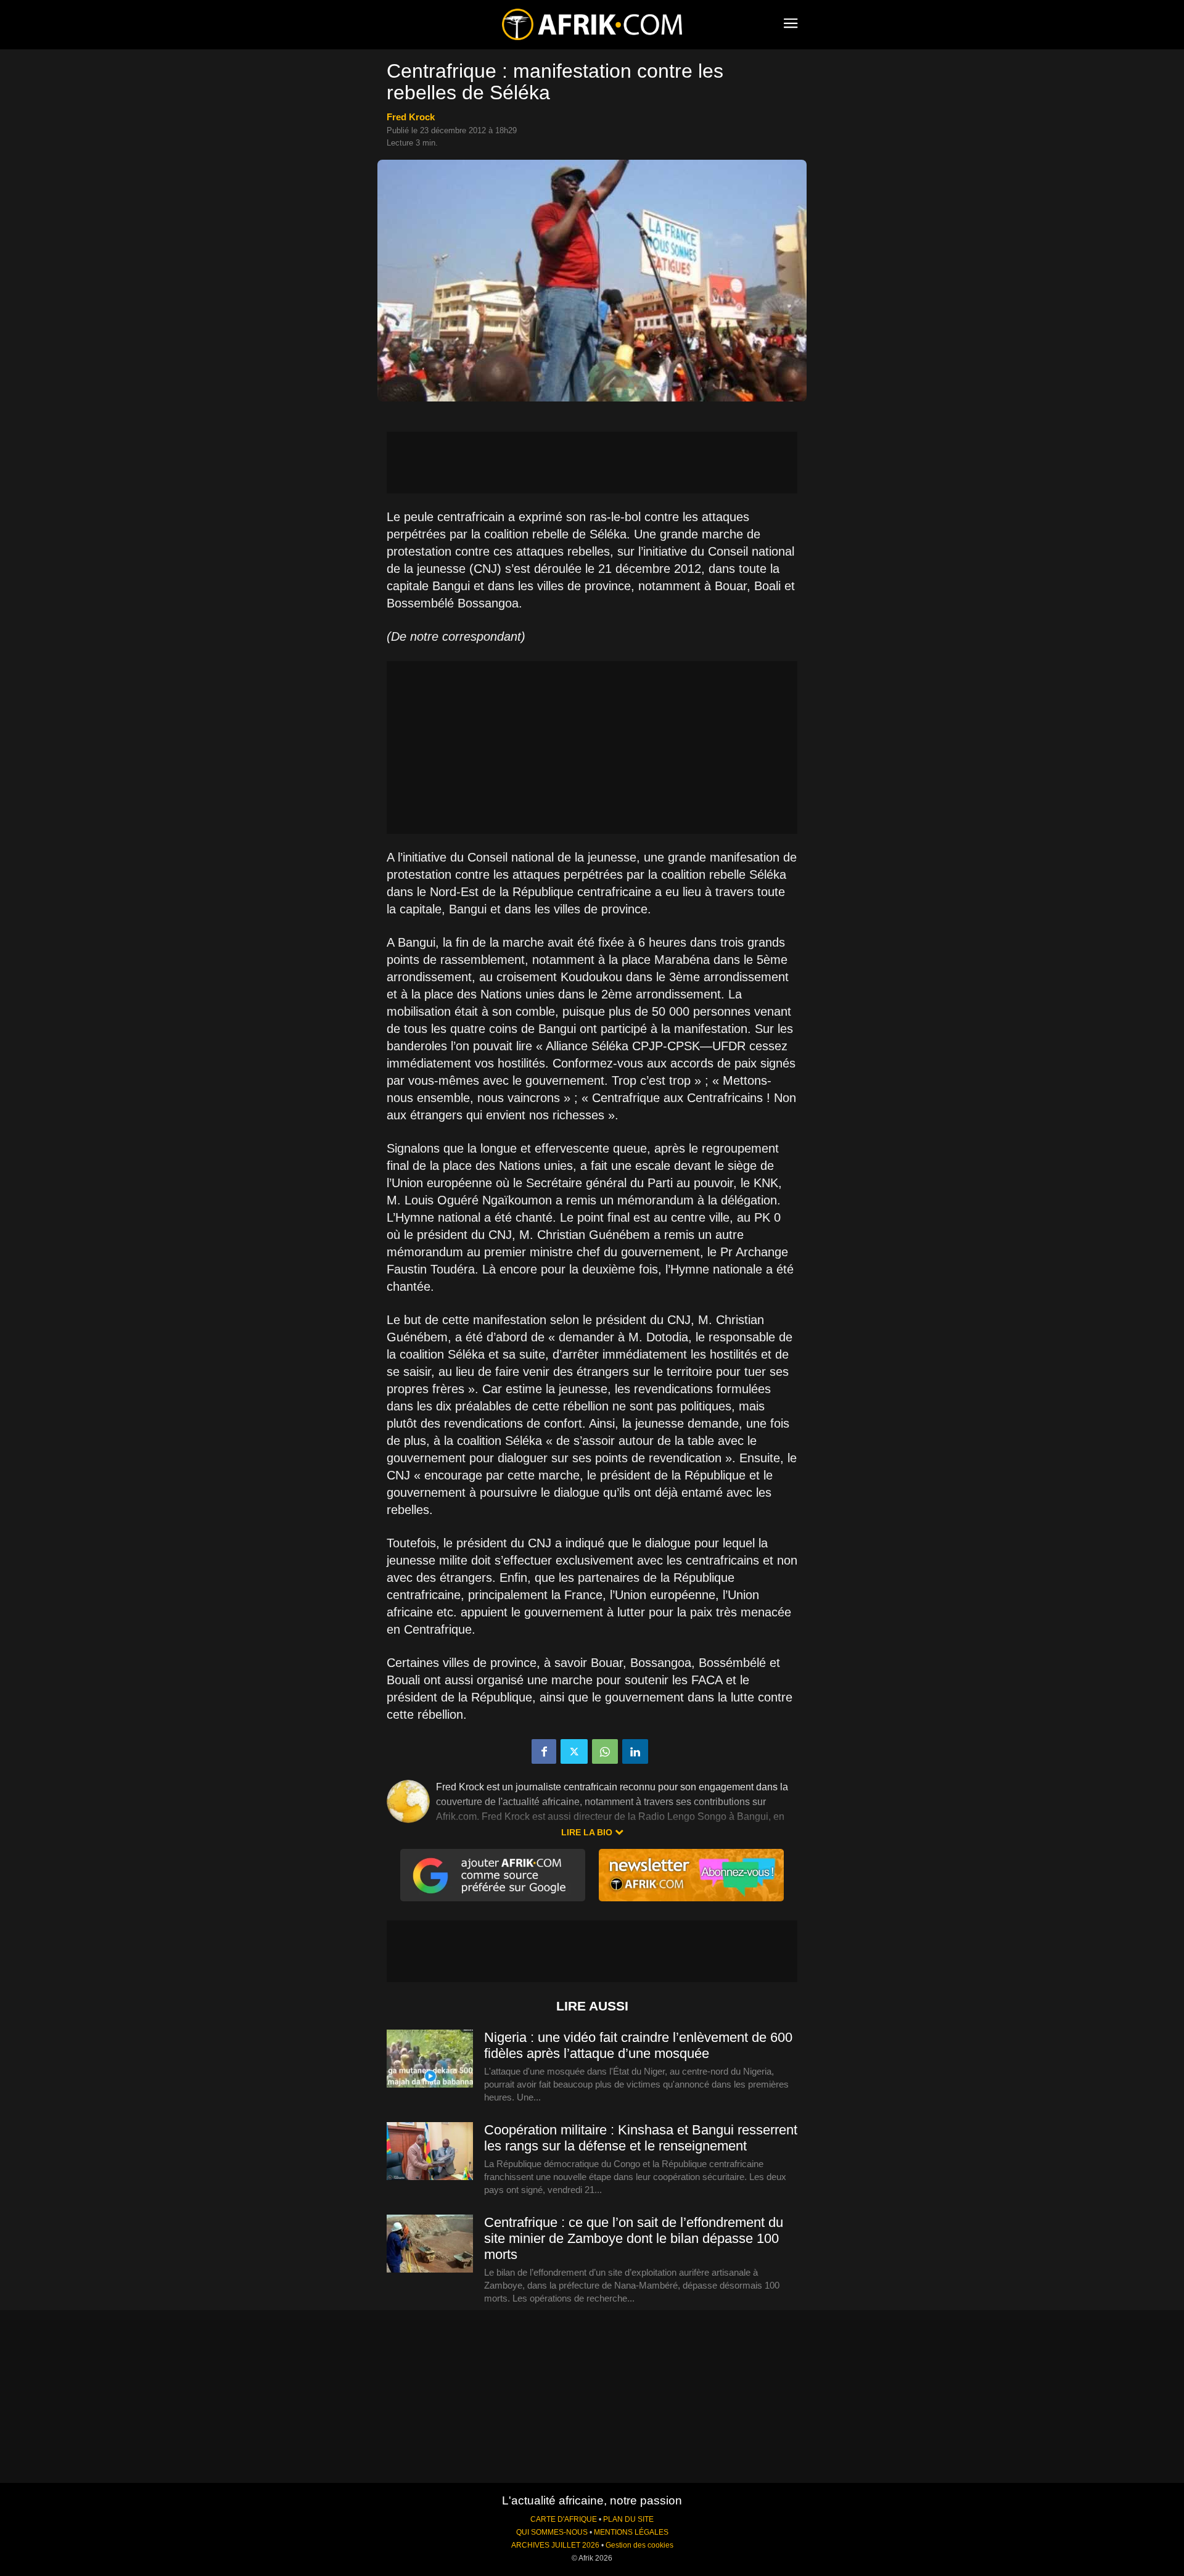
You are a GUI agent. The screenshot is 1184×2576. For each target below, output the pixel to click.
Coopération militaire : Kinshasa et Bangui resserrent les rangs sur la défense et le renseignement (641, 2138)
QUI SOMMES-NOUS (552, 2532)
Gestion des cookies (639, 2545)
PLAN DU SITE (628, 2519)
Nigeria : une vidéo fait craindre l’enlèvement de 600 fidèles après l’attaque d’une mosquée (638, 2045)
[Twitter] (574, 1751)
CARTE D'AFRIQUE (564, 2519)
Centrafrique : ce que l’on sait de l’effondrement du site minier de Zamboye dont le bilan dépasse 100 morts (634, 2238)
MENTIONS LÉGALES (631, 2532)
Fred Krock (411, 117)
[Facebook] (544, 1751)
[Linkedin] (635, 1751)
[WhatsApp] (605, 1751)
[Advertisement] (592, 463)
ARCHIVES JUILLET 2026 (555, 2545)
